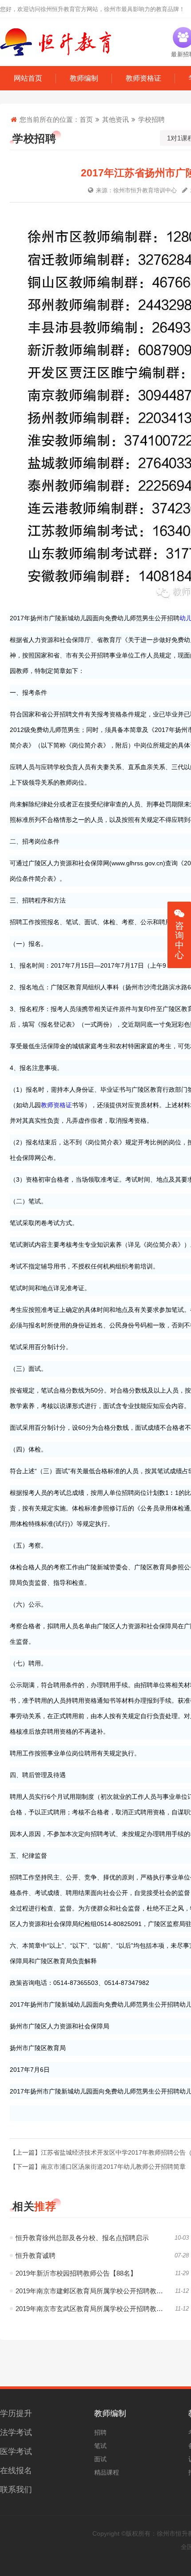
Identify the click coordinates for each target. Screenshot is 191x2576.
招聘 (100, 2432)
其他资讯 (115, 119)
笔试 (100, 2446)
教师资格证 (143, 78)
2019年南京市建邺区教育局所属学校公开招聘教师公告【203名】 (102, 2291)
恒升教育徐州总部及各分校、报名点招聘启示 (82, 2238)
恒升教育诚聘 (36, 2255)
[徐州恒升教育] (56, 42)
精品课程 (107, 2472)
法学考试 (16, 2432)
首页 (86, 119)
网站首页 (28, 78)
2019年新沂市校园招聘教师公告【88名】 (76, 2273)
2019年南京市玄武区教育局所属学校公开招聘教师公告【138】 (102, 2309)
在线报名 (16, 2471)
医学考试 (16, 2451)
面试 (100, 2459)
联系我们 (16, 2490)
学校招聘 (151, 119)
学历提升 (16, 2413)
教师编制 (84, 78)
